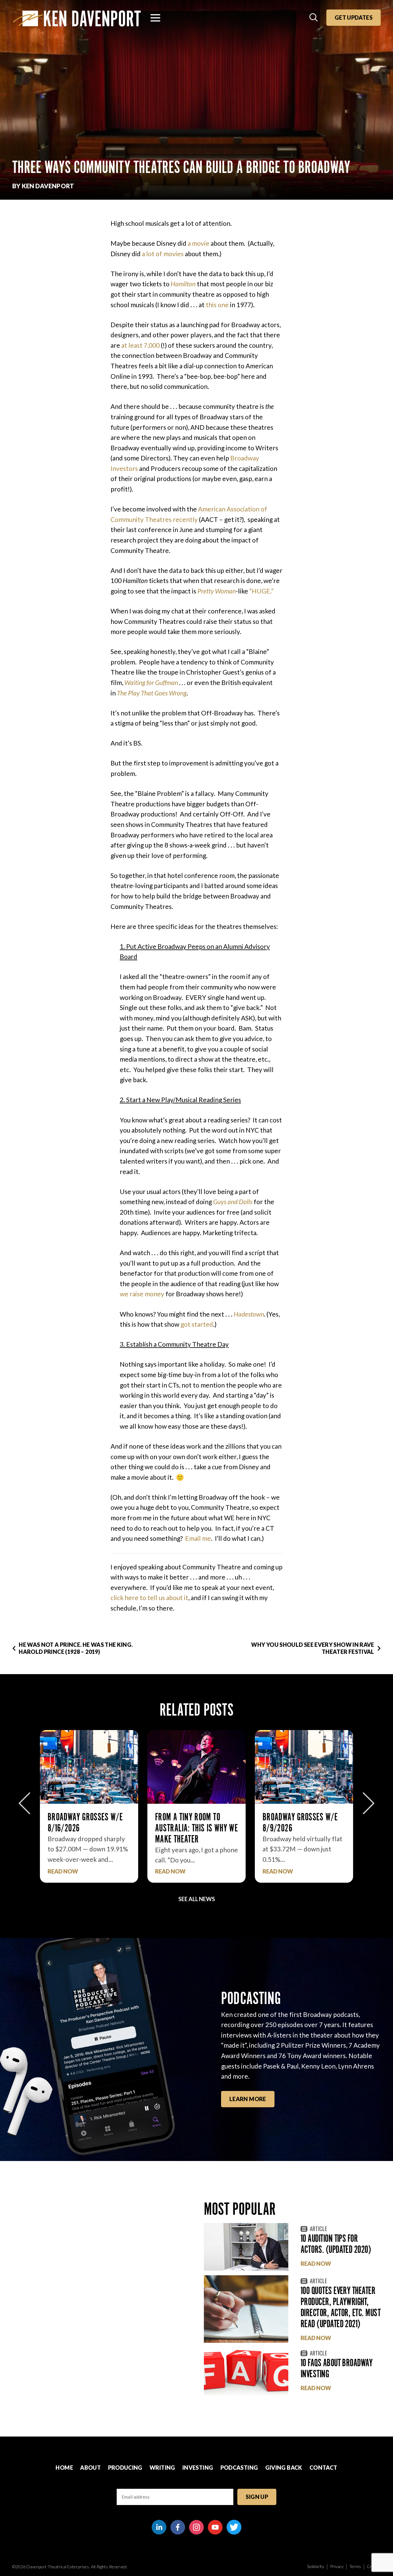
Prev (24, 1803)
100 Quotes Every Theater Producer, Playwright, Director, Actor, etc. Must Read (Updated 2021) (340, 2307)
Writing (162, 2468)
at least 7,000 (140, 345)
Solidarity (316, 2566)
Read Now (63, 1871)
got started (197, 1324)
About (90, 2468)
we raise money (142, 1294)
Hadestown (249, 1314)
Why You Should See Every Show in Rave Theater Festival (313, 1648)
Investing (198, 2468)
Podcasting (239, 2468)
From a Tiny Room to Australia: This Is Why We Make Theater (89, 1828)
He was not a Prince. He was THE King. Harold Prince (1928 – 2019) (76, 1648)
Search (314, 18)
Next (369, 1803)
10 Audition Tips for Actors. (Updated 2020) (336, 2244)
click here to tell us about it (149, 1597)
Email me (198, 1538)
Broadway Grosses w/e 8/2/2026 (300, 1822)
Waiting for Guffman (151, 682)
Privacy (337, 2566)
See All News (197, 1899)
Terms (355, 2566)
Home (64, 2468)
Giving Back (284, 2468)
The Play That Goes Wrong (152, 693)
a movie (198, 243)
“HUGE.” (261, 591)
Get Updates (354, 18)
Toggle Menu (155, 18)
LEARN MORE (248, 2099)
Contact (323, 2468)
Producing (125, 2468)
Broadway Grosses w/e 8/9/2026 (193, 1822)
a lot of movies (163, 254)
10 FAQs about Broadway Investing (337, 2368)
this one (217, 305)
